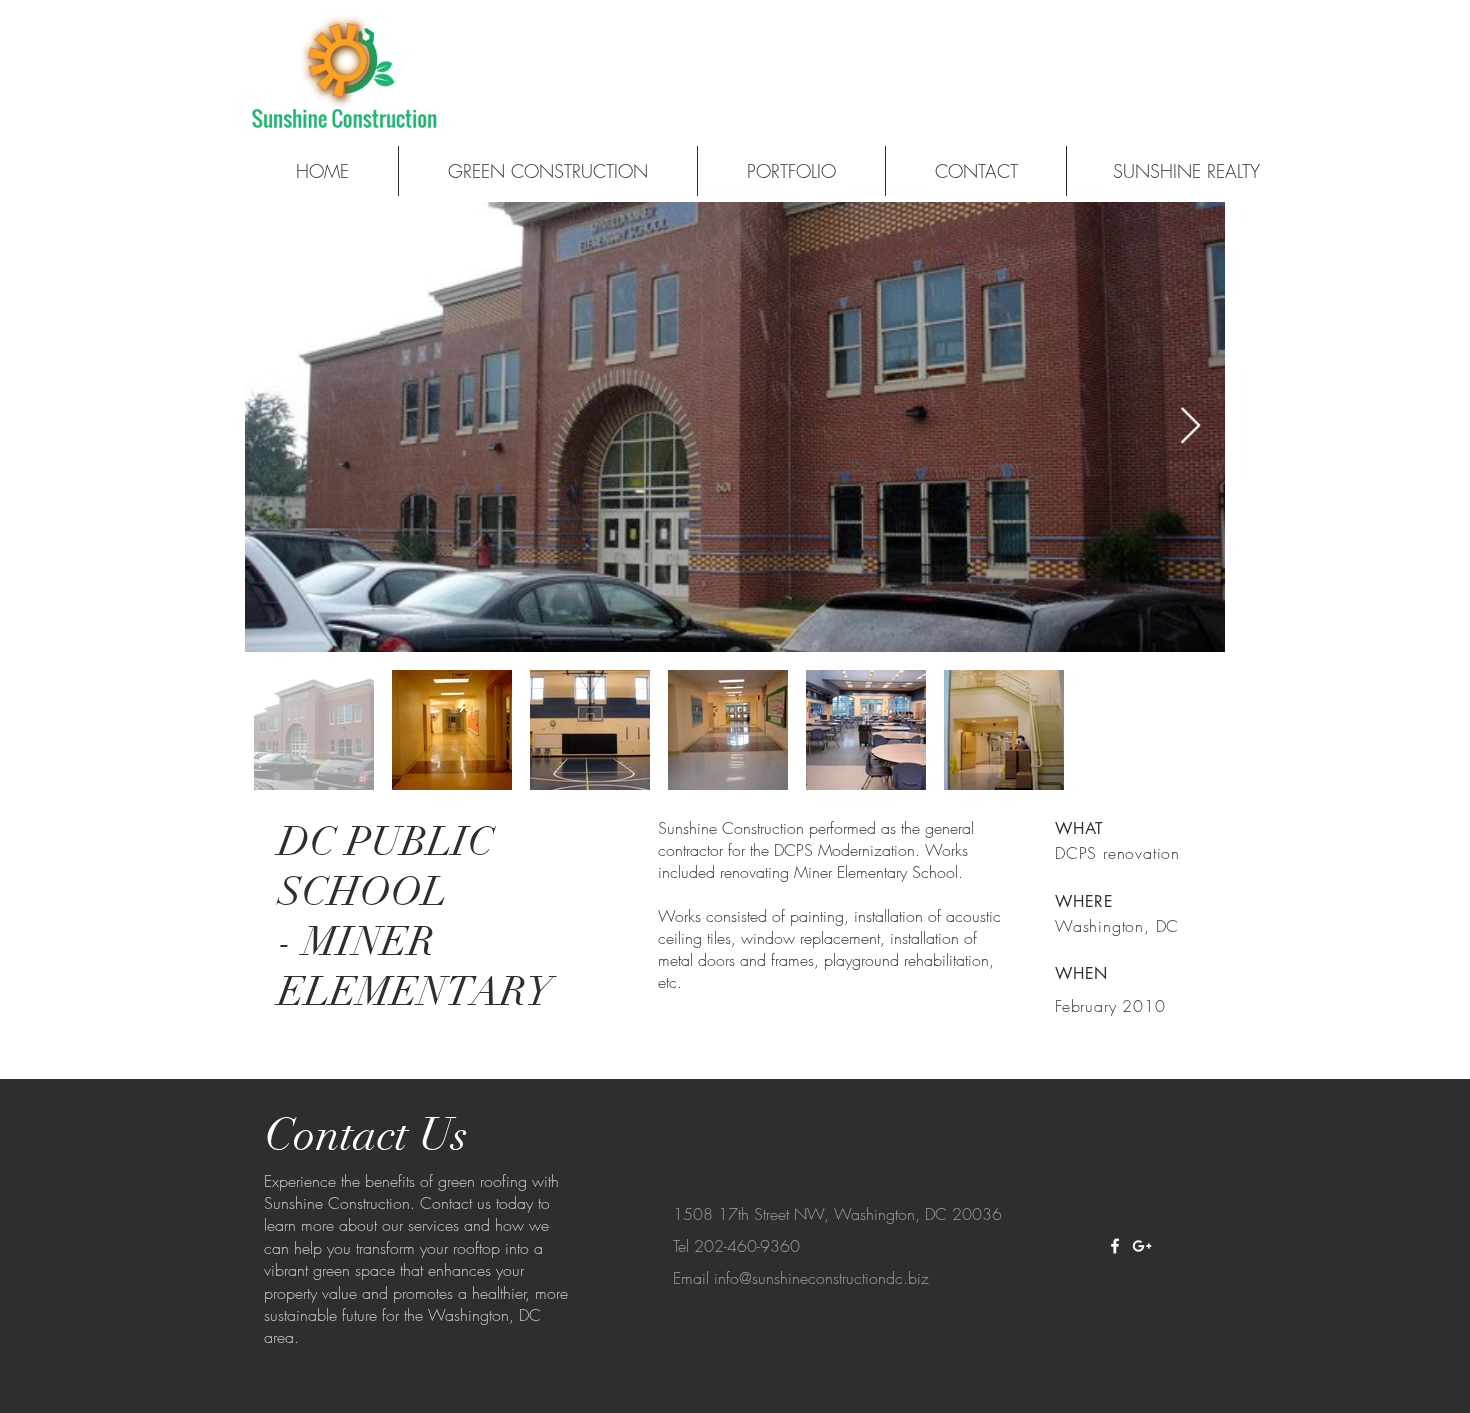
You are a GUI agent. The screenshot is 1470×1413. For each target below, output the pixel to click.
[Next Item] (1190, 426)
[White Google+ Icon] (1142, 1246)
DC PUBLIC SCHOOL (386, 867)
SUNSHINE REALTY (1186, 171)
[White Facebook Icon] (1115, 1246)
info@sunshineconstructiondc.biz (821, 1278)
